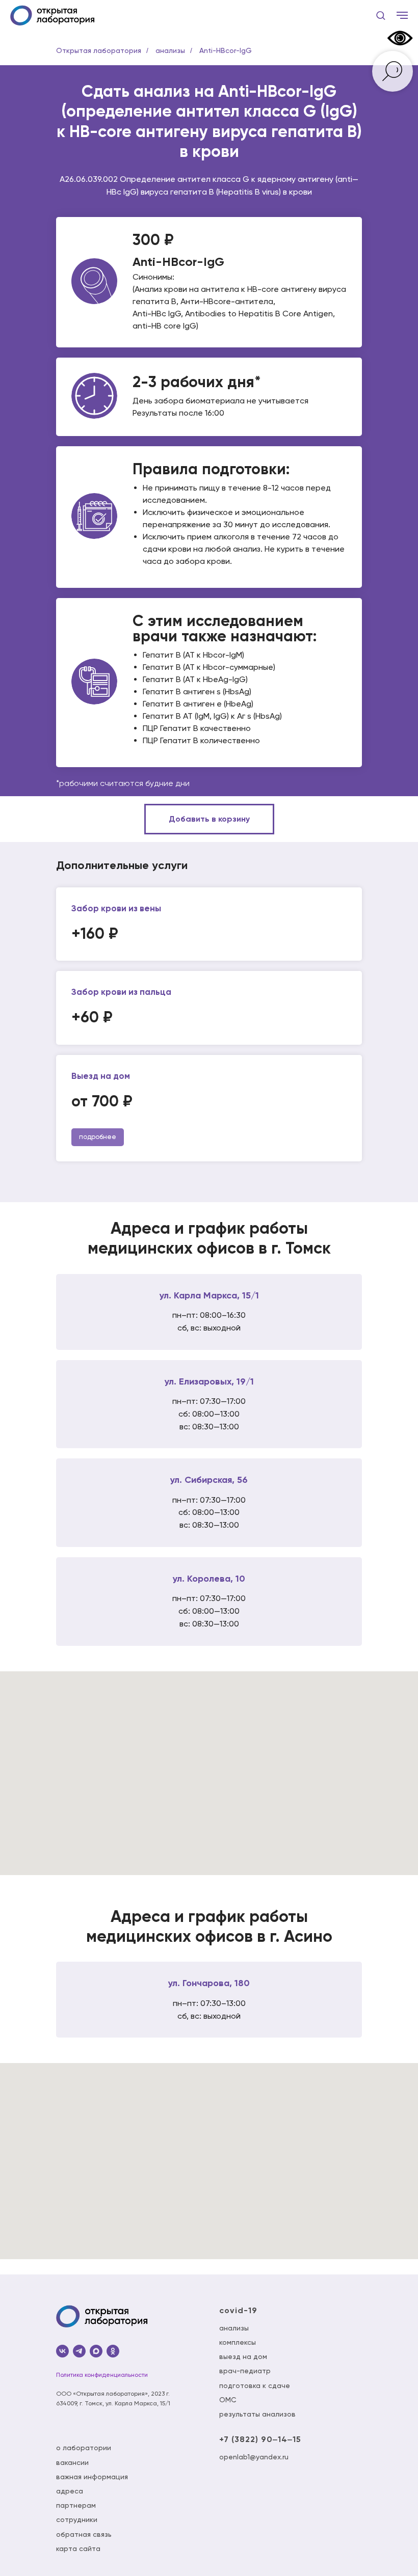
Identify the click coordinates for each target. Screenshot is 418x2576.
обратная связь (84, 2534)
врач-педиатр (245, 2371)
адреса (70, 2491)
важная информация (92, 2477)
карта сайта (78, 2548)
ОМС (228, 2400)
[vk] (62, 2351)
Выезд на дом (101, 1076)
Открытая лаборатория (99, 50)
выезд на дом (243, 2356)
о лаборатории (84, 2448)
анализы (170, 50)
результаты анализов (257, 2414)
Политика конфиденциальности (102, 2375)
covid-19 (238, 2310)
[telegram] (79, 2351)
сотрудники (77, 2519)
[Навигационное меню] (402, 15)
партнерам (76, 2505)
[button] (381, 15)
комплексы (238, 2342)
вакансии (72, 2462)
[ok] (113, 2351)
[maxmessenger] (96, 2351)
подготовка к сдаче (255, 2385)
